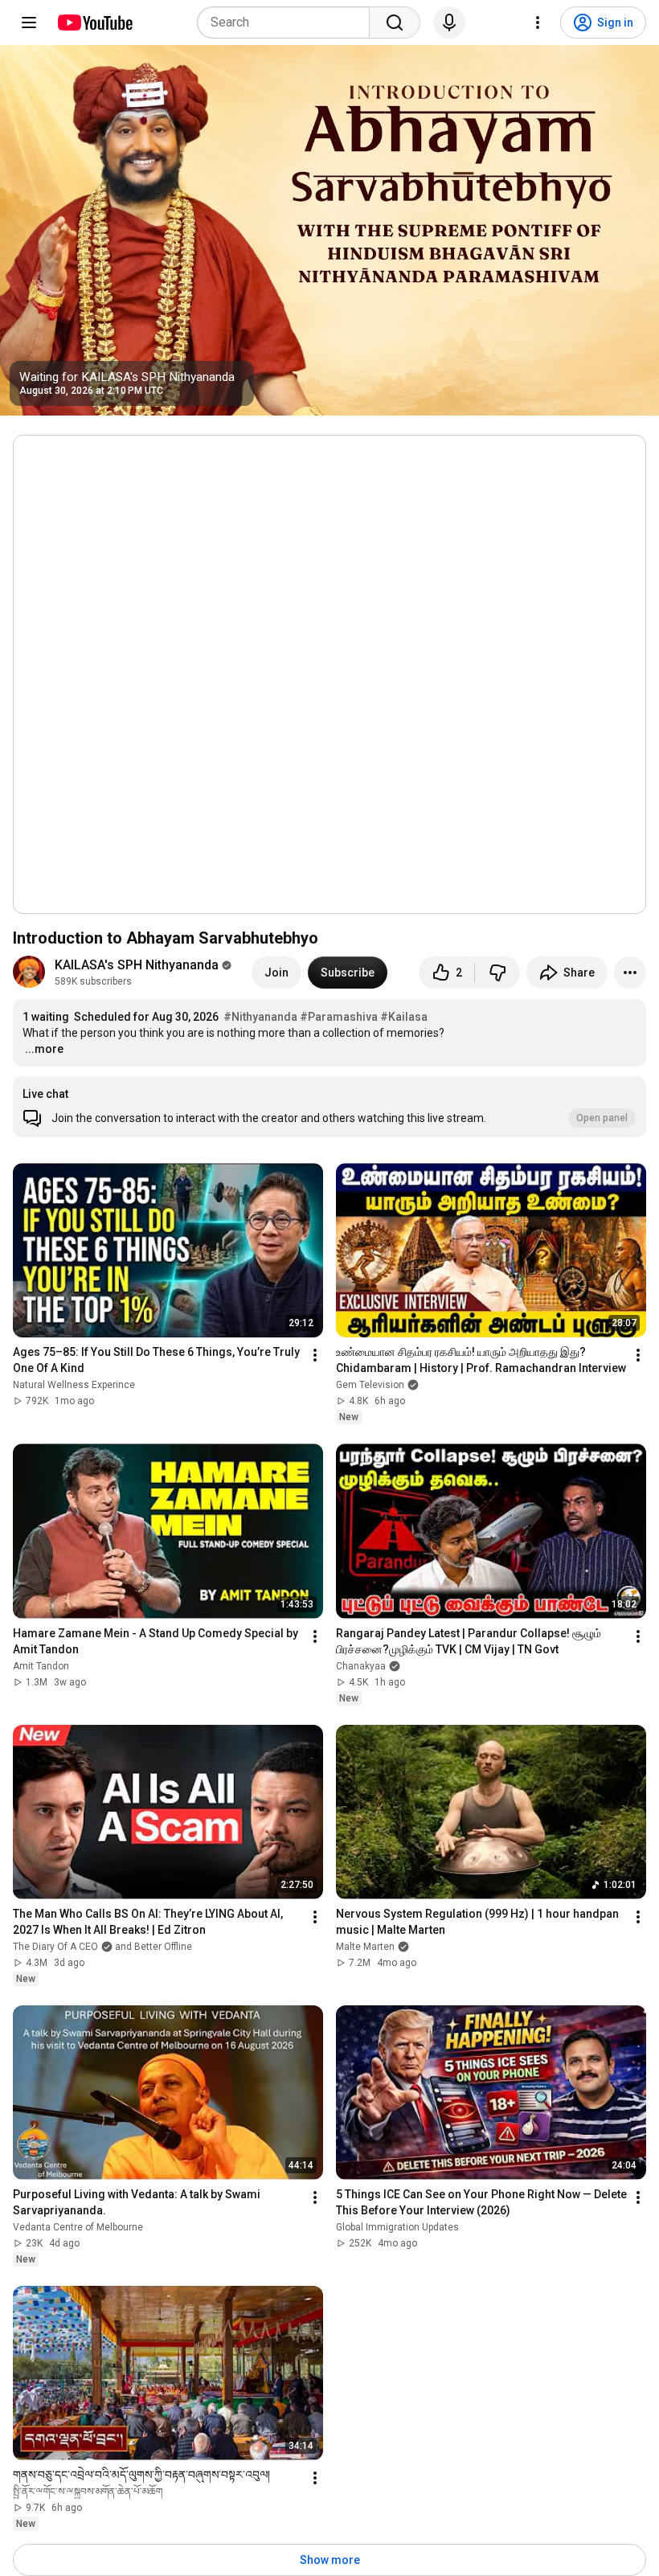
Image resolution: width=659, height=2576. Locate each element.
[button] (329, 1107)
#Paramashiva (339, 1017)
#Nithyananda (260, 1017)
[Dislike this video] (497, 973)
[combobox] (288, 23)
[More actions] (630, 973)
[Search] (395, 23)
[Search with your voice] (449, 23)
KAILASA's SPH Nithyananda (137, 965)
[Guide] (29, 23)
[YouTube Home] (94, 23)
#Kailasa (404, 1017)
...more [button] (44, 1049)
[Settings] (538, 23)
